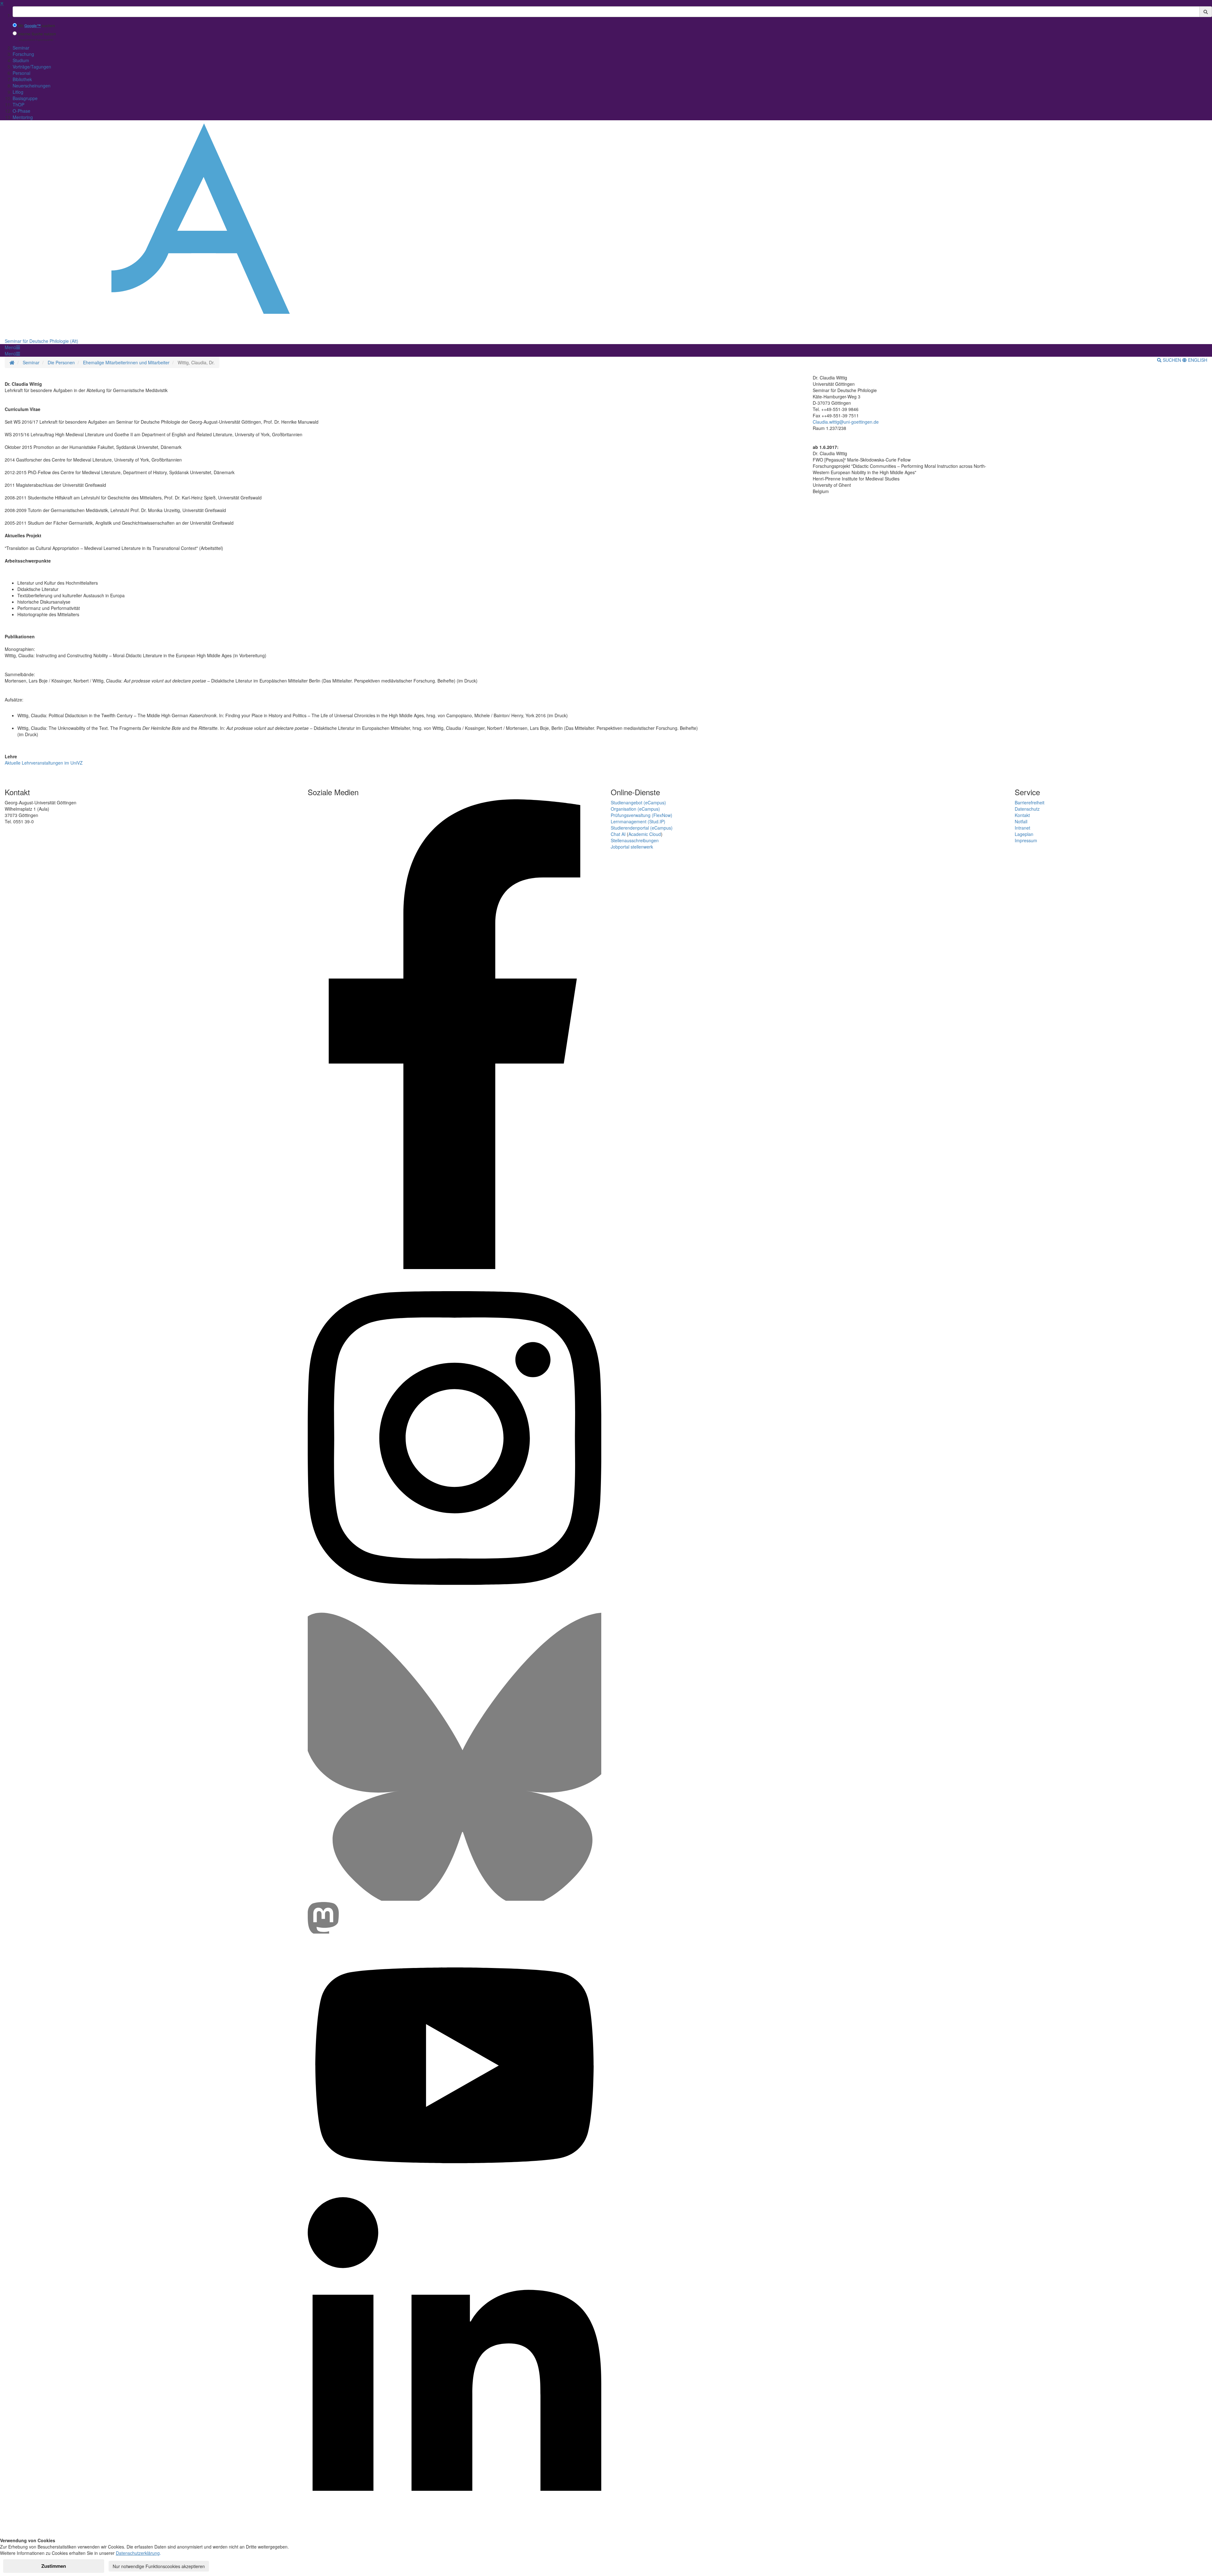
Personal (21, 73)
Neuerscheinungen (32, 86)
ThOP (18, 104)
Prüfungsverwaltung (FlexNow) (642, 815)
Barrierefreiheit (1030, 802)
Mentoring (23, 117)
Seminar (21, 48)
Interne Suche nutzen (37, 34)
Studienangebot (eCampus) (638, 802)
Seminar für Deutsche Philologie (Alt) (42, 341)
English (1197, 360)
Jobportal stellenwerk (632, 847)
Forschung (23, 54)
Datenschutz (1027, 809)
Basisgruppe (25, 98)
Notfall (1021, 821)
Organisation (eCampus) (635, 809)
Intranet (1022, 828)
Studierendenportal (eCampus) (642, 828)
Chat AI (618, 834)
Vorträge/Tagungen (32, 67)
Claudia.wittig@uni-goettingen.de (846, 422)
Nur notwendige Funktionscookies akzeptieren (159, 2566)
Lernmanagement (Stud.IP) (638, 821)
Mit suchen (36, 26)
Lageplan (1024, 834)
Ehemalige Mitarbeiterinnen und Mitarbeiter (126, 362)
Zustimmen (54, 2566)
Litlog (18, 92)
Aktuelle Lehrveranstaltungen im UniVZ (44, 763)
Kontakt (1022, 815)
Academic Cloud (645, 834)
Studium (21, 60)
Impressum (1026, 840)
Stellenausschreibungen (635, 840)
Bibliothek (22, 79)
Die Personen (61, 362)
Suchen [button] (1172, 360)
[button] (12, 347)
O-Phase (21, 111)
